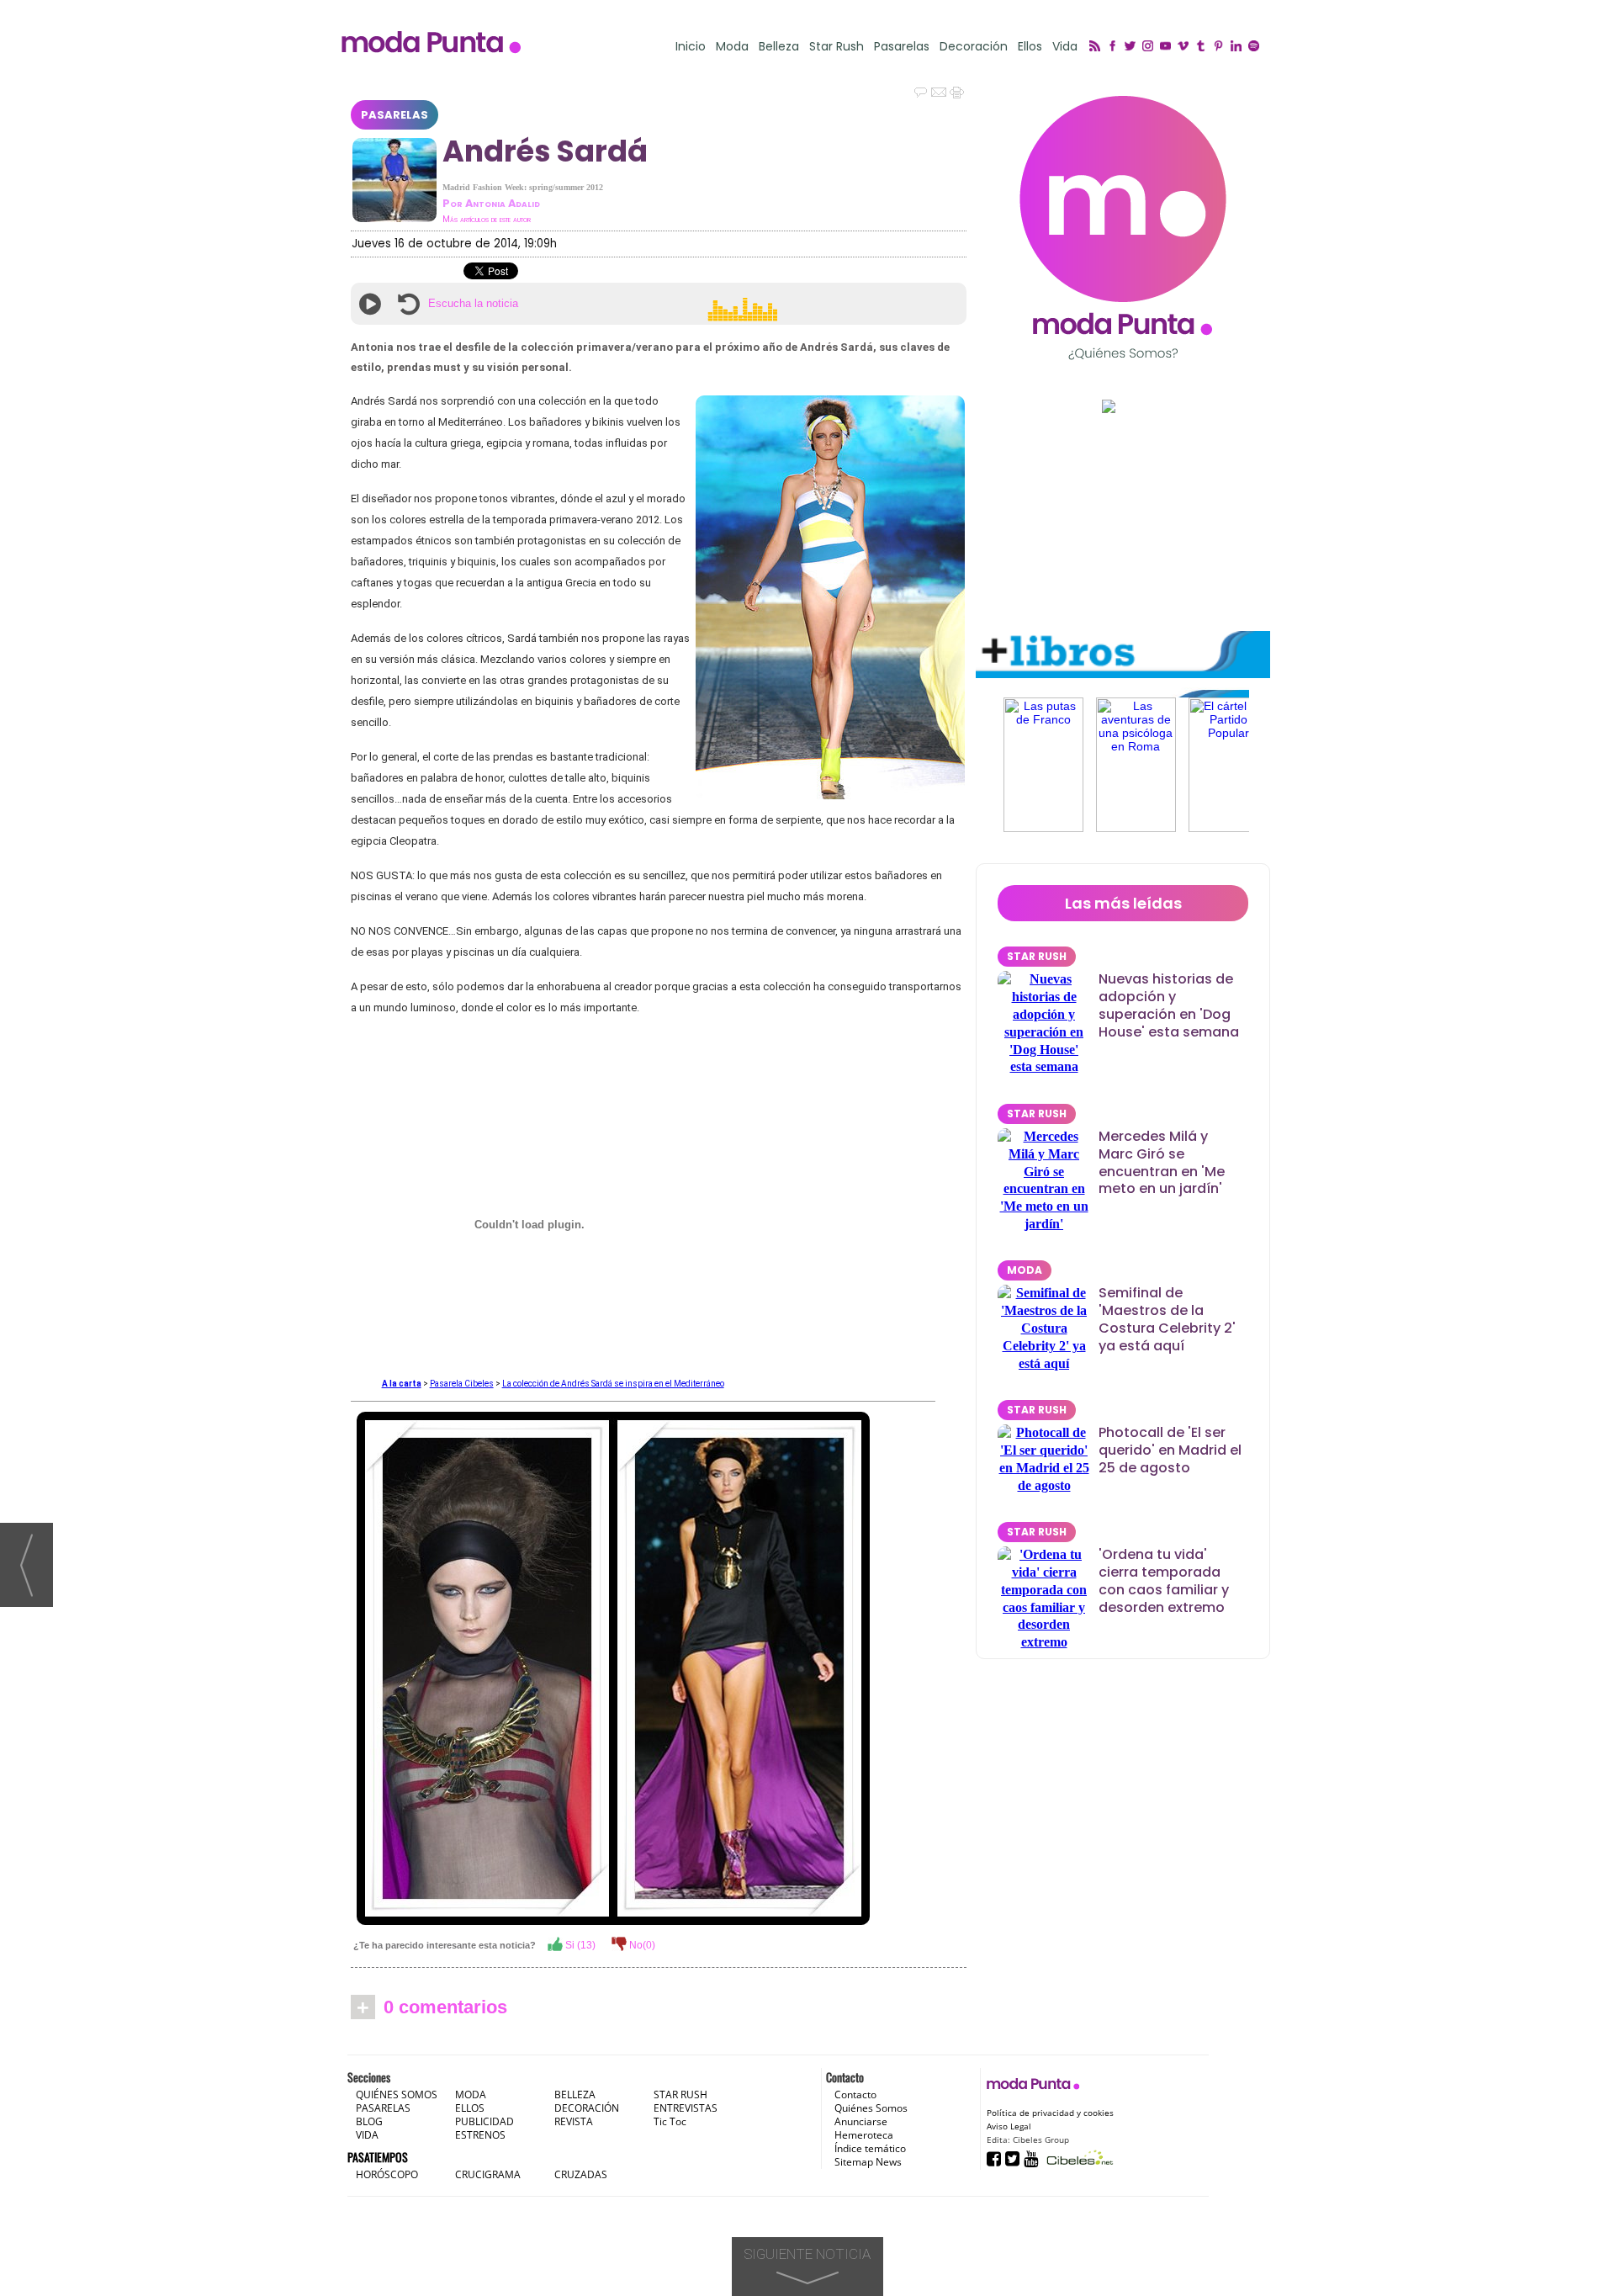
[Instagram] (1150, 47)
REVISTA (574, 2121)
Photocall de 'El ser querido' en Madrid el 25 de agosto (1170, 1450)
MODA (1025, 1270)
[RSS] (1097, 47)
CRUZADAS (581, 2174)
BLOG (369, 2121)
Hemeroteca (864, 2135)
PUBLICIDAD (484, 2121)
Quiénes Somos (871, 2108)
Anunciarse (861, 2121)
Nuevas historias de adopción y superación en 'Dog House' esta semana (1169, 1005)
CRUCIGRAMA (488, 2174)
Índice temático (870, 2148)
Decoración (974, 47)
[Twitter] (1133, 47)
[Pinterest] (1221, 47)
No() (641, 1945)
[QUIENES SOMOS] (1123, 228)
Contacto (855, 2095)
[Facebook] (1115, 47)
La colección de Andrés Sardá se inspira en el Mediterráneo (613, 1384)
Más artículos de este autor (487, 219)
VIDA (367, 2135)
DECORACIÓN (587, 2108)
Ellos (1030, 47)
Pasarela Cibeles (462, 1384)
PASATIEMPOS (378, 2157)
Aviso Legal (1009, 2126)
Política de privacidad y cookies (1050, 2113)
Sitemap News (868, 2162)
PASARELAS (394, 115)
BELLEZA (575, 2095)
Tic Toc (670, 2121)
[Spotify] (1256, 47)
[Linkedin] (1239, 47)
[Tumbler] (1203, 47)
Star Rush (837, 47)
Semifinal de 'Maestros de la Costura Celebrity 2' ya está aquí (1167, 1319)
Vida (1065, 47)
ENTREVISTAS (686, 2108)
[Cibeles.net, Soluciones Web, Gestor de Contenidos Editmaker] (1078, 2158)
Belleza (779, 47)
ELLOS (470, 2108)
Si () (579, 1945)
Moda (732, 47)
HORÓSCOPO (387, 2174)
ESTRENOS (480, 2135)
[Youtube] (1168, 47)
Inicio (691, 47)
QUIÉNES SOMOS (397, 2095)
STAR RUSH (1037, 956)
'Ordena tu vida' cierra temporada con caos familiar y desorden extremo (1164, 1580)
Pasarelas (902, 47)
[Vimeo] (1186, 47)
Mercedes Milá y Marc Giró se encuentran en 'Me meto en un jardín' (1162, 1162)
